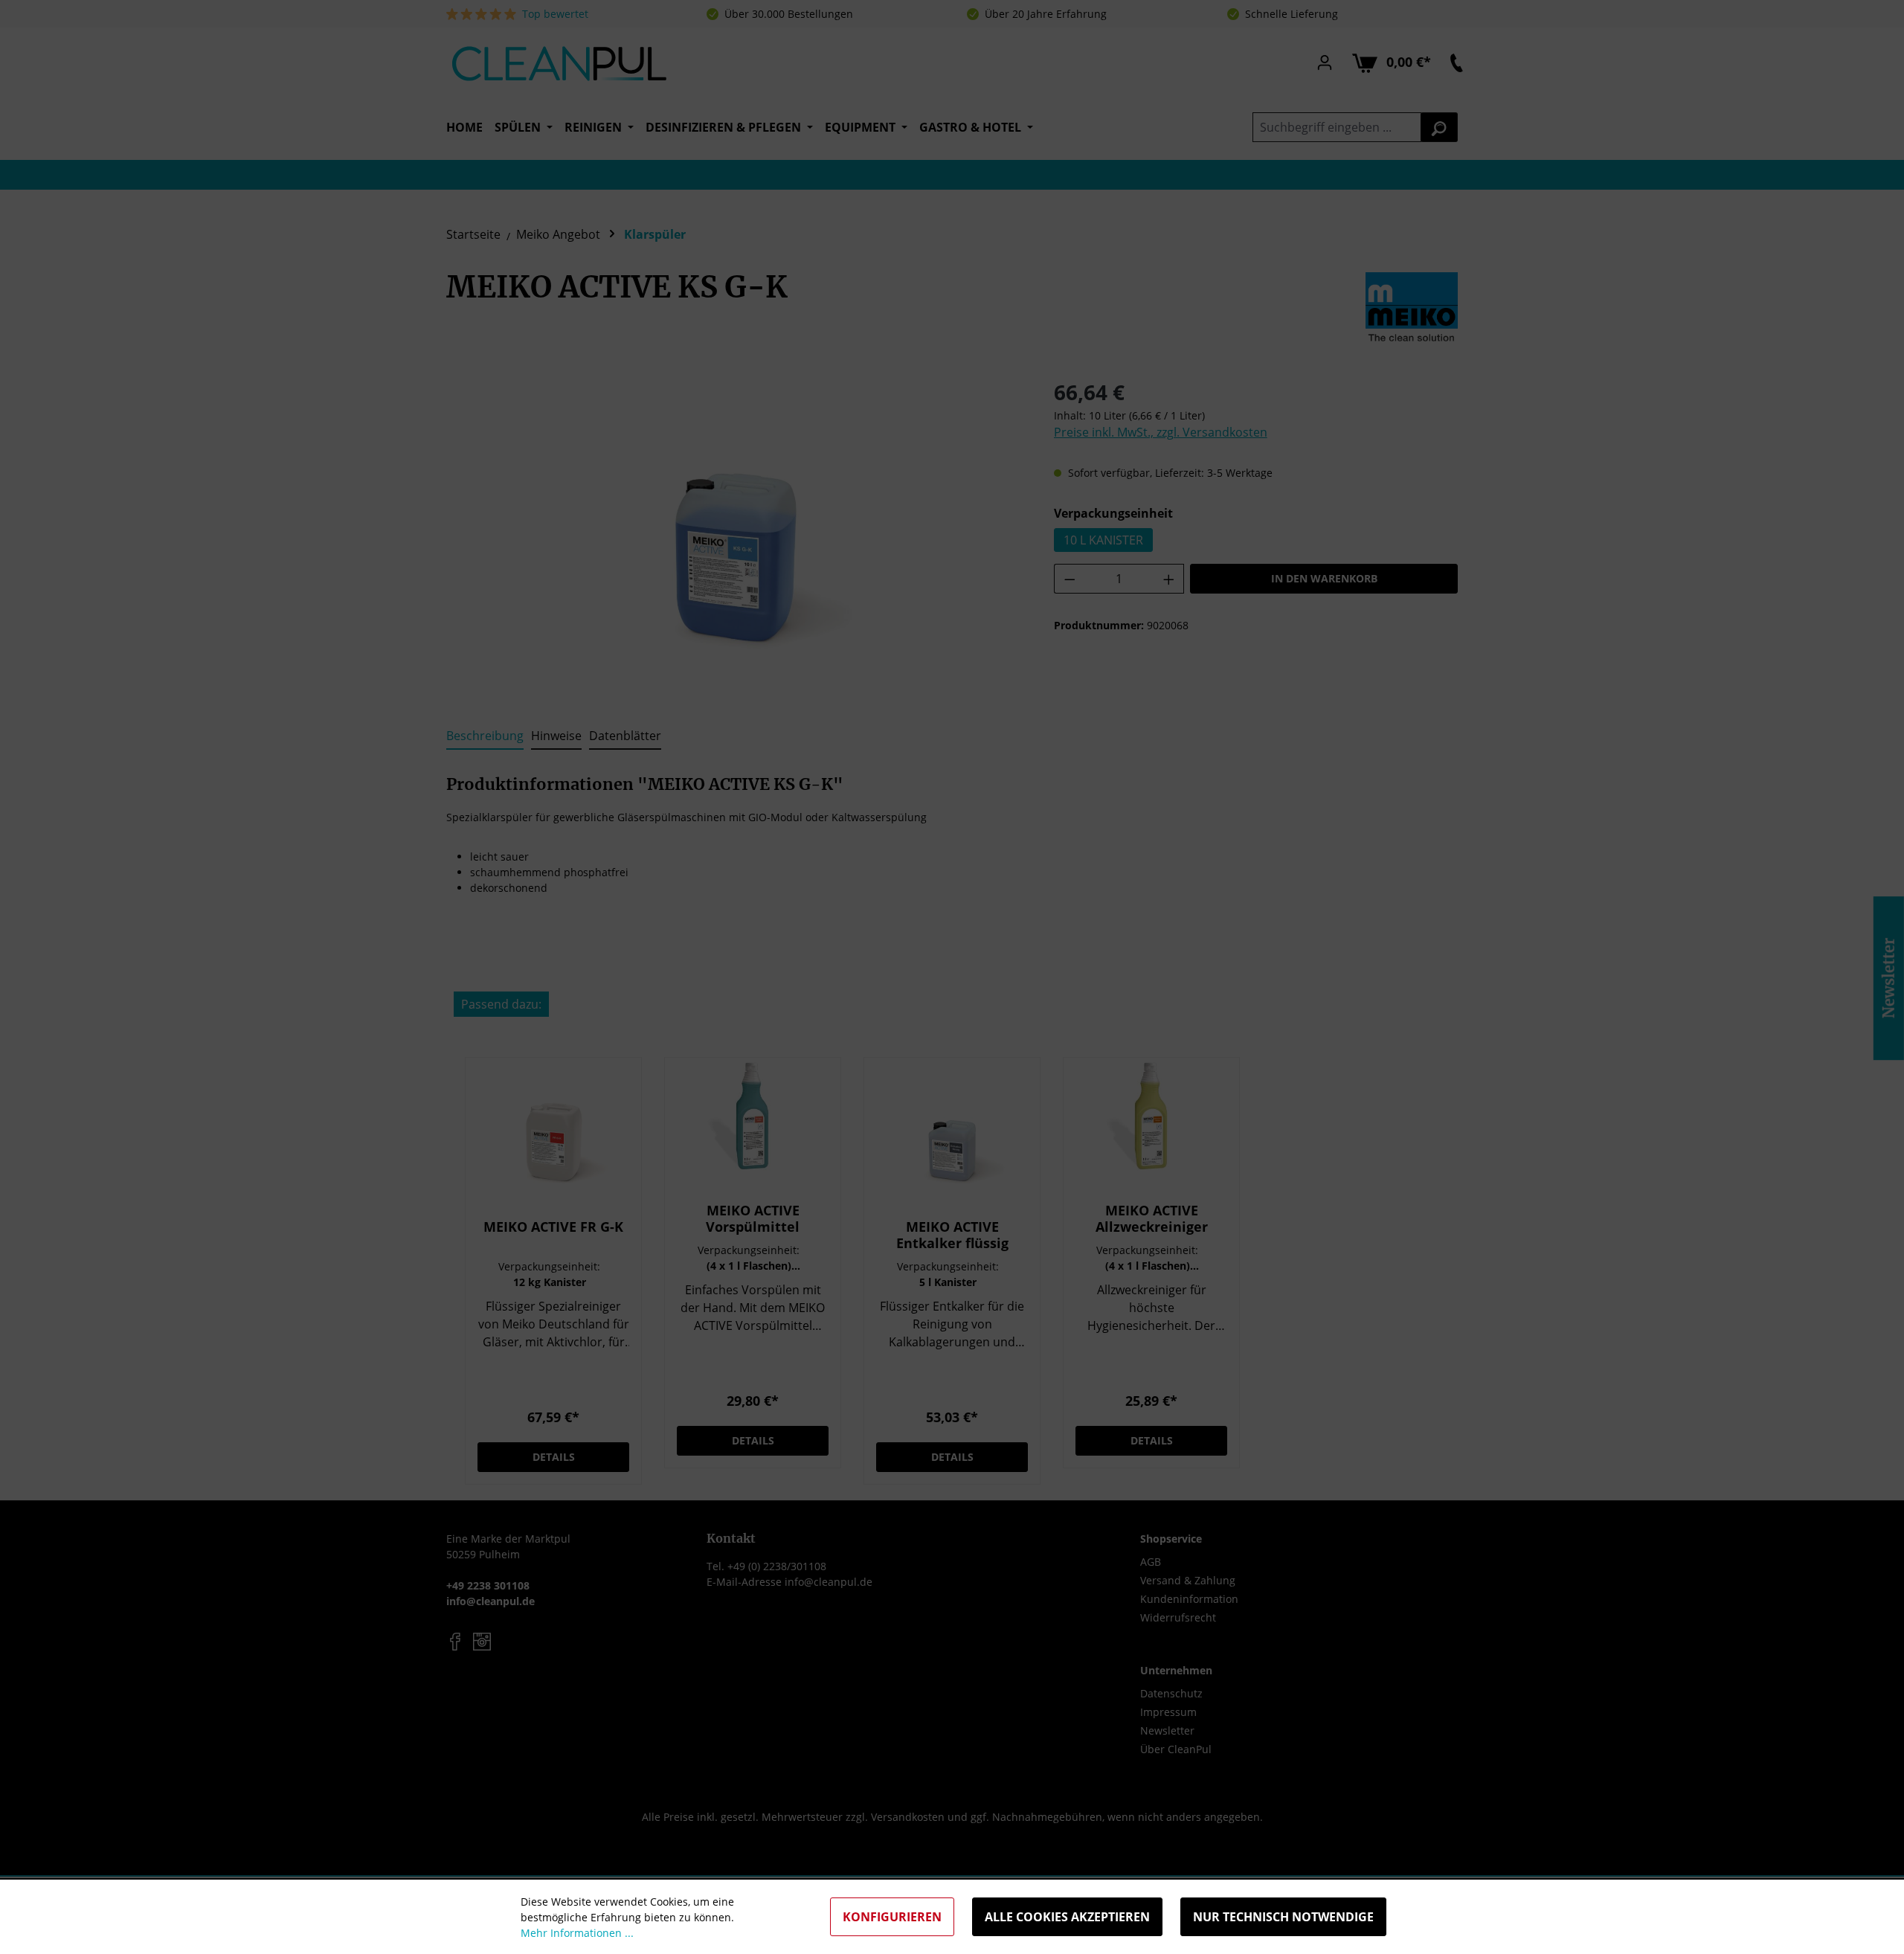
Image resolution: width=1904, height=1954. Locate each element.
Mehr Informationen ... (577, 1933)
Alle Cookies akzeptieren (1067, 1917)
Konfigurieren (892, 1917)
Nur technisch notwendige (1283, 1917)
